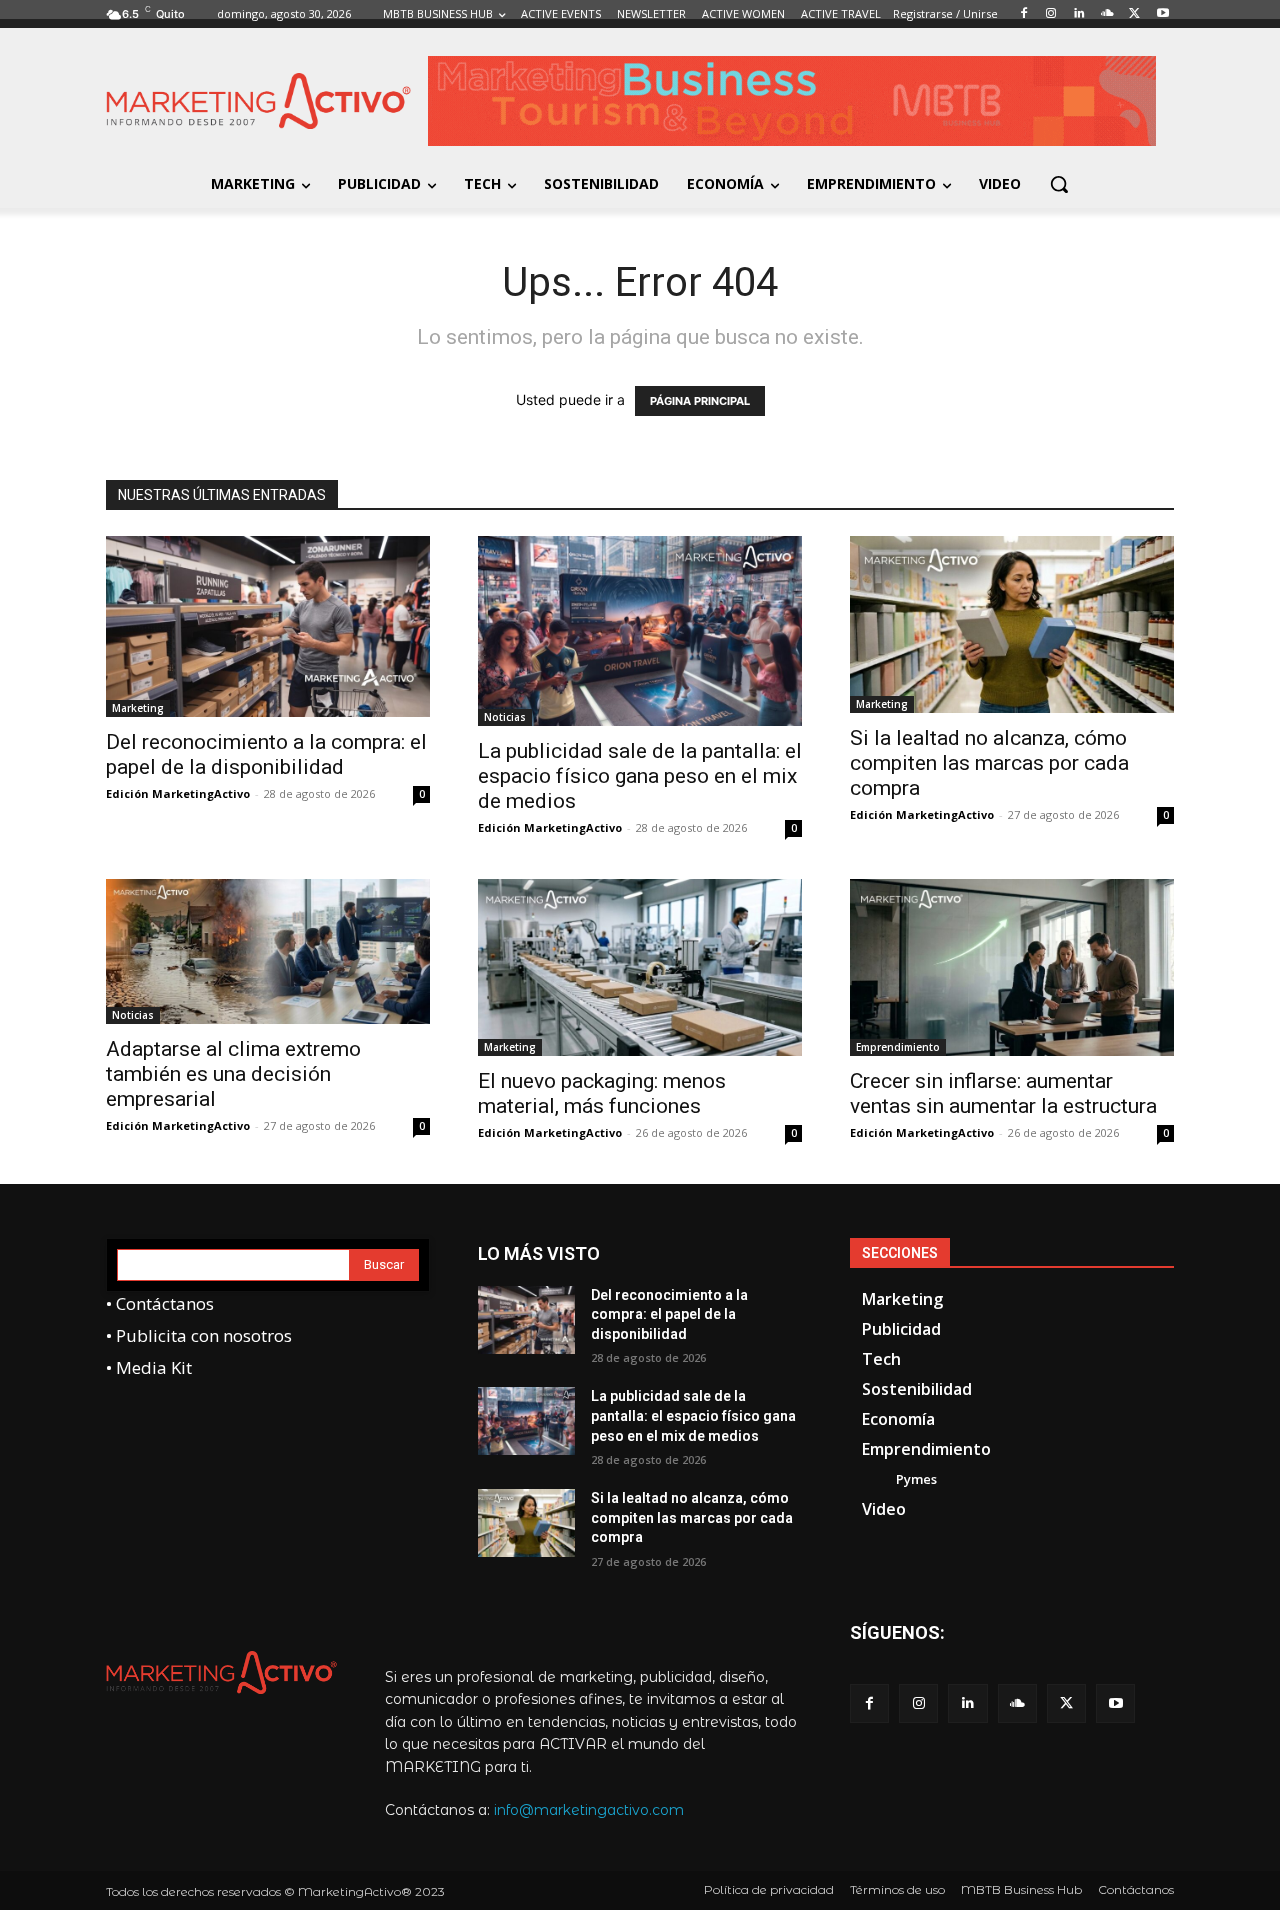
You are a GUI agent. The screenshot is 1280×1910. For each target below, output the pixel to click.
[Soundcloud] (1017, 1703)
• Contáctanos (160, 1303)
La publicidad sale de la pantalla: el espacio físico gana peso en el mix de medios (640, 776)
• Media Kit (149, 1367)
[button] (1059, 184)
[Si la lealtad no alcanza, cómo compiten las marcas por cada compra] (1012, 624)
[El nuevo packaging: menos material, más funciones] (640, 967)
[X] (1066, 1703)
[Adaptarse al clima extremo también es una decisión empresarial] (268, 951)
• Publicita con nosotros (199, 1335)
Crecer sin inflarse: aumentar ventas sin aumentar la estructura (1003, 1093)
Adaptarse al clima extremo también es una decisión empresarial (233, 1074)
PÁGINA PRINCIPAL (700, 401)
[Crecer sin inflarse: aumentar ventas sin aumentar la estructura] (1012, 967)
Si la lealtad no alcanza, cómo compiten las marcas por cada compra (989, 763)
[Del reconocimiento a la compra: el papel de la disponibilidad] (268, 626)
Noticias (505, 717)
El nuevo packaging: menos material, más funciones (602, 1093)
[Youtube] (1115, 1703)
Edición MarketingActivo (178, 793)
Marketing (138, 708)
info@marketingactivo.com (589, 1810)
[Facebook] (869, 1703)
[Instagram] (918, 1703)
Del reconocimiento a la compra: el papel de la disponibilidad (266, 754)
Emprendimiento (898, 1047)
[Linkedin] (967, 1703)
